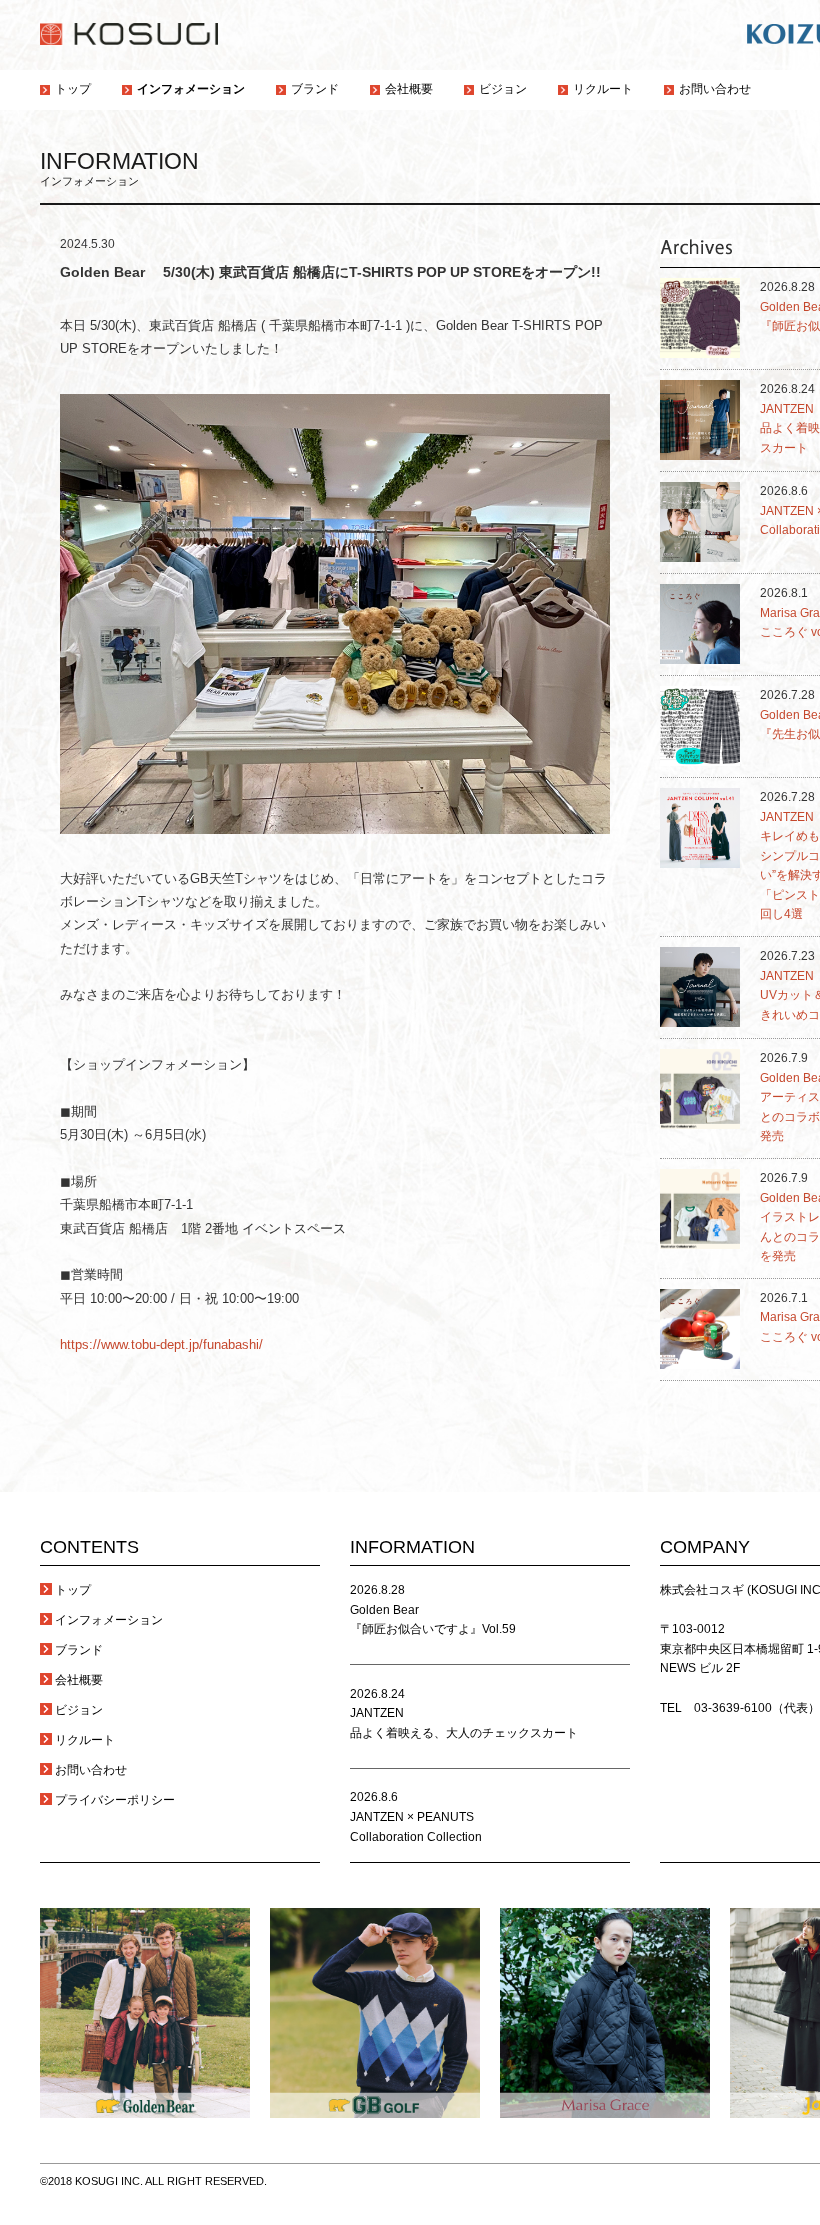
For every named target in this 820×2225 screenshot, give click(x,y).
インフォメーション (109, 1620)
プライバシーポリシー (115, 1800)
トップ (73, 1590)
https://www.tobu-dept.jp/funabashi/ (161, 1344)
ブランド (79, 1650)
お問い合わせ (91, 1770)
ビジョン (79, 1710)
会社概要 (79, 1680)
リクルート (85, 1740)
